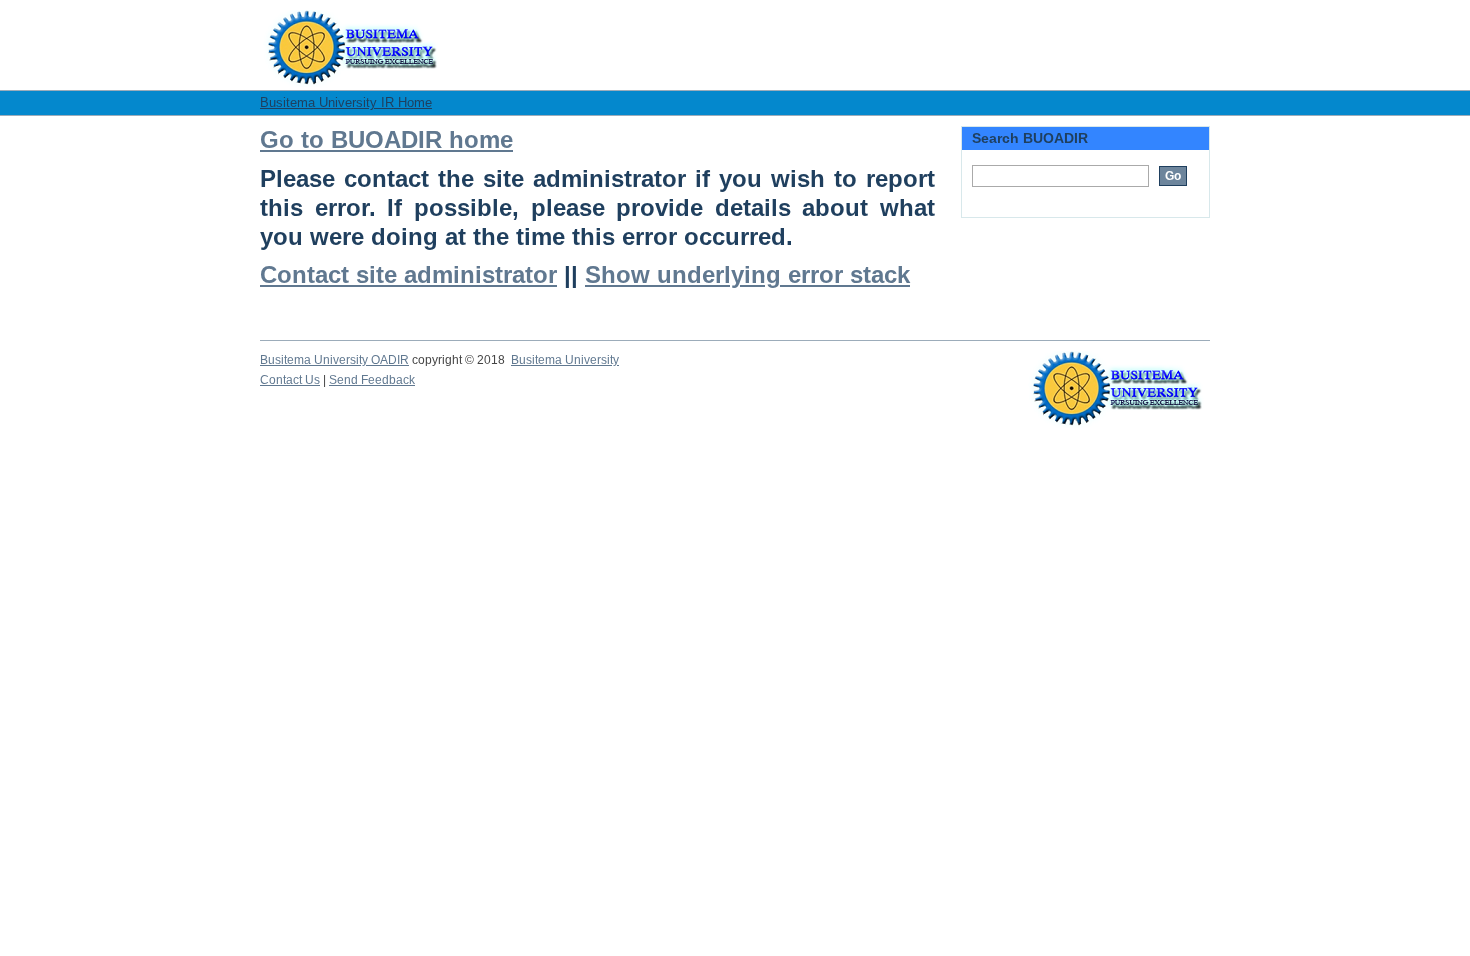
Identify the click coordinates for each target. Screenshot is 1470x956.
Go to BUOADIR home (386, 140)
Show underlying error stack (747, 275)
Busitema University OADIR (334, 360)
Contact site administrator (408, 275)
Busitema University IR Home (346, 102)
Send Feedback (372, 380)
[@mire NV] (1117, 371)
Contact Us (290, 380)
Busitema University (565, 360)
